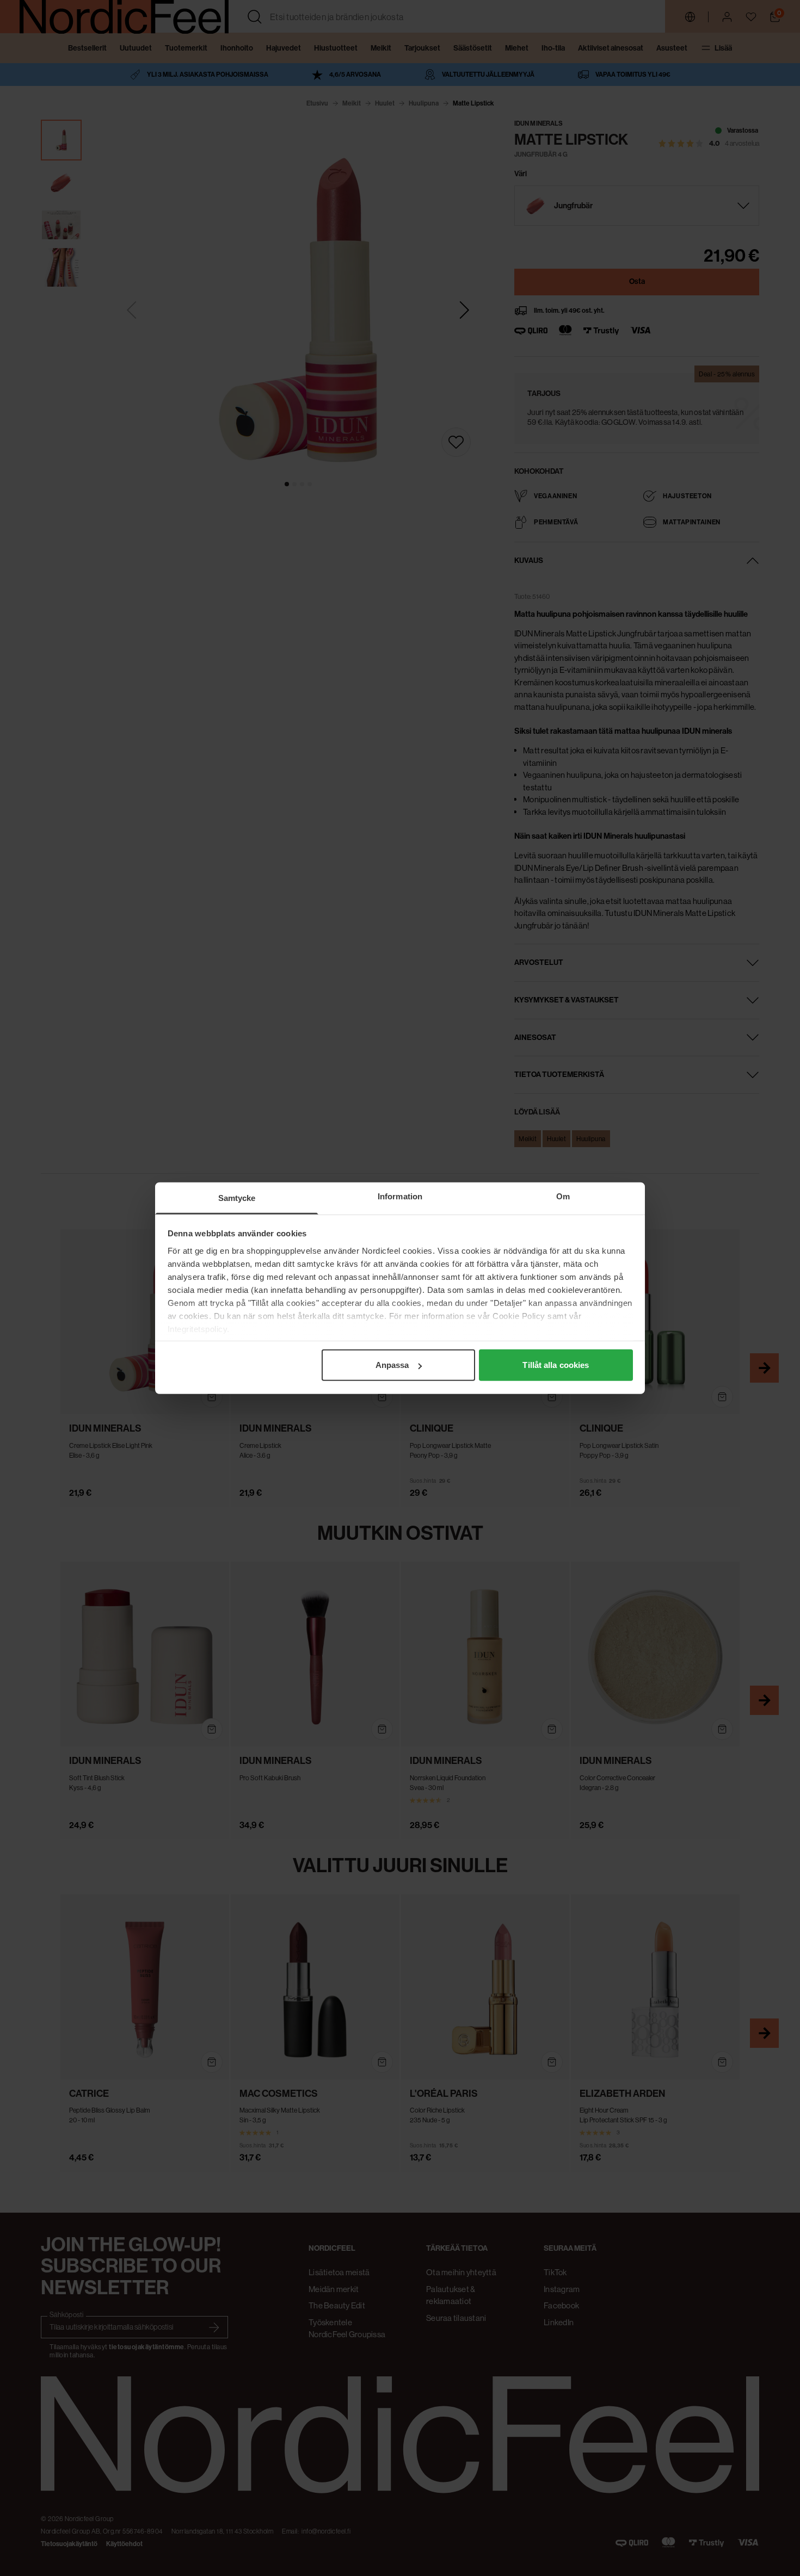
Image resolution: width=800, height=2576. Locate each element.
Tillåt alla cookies (556, 1365)
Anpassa (392, 1365)
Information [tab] (400, 1196)
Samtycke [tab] (237, 1198)
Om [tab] (563, 1196)
